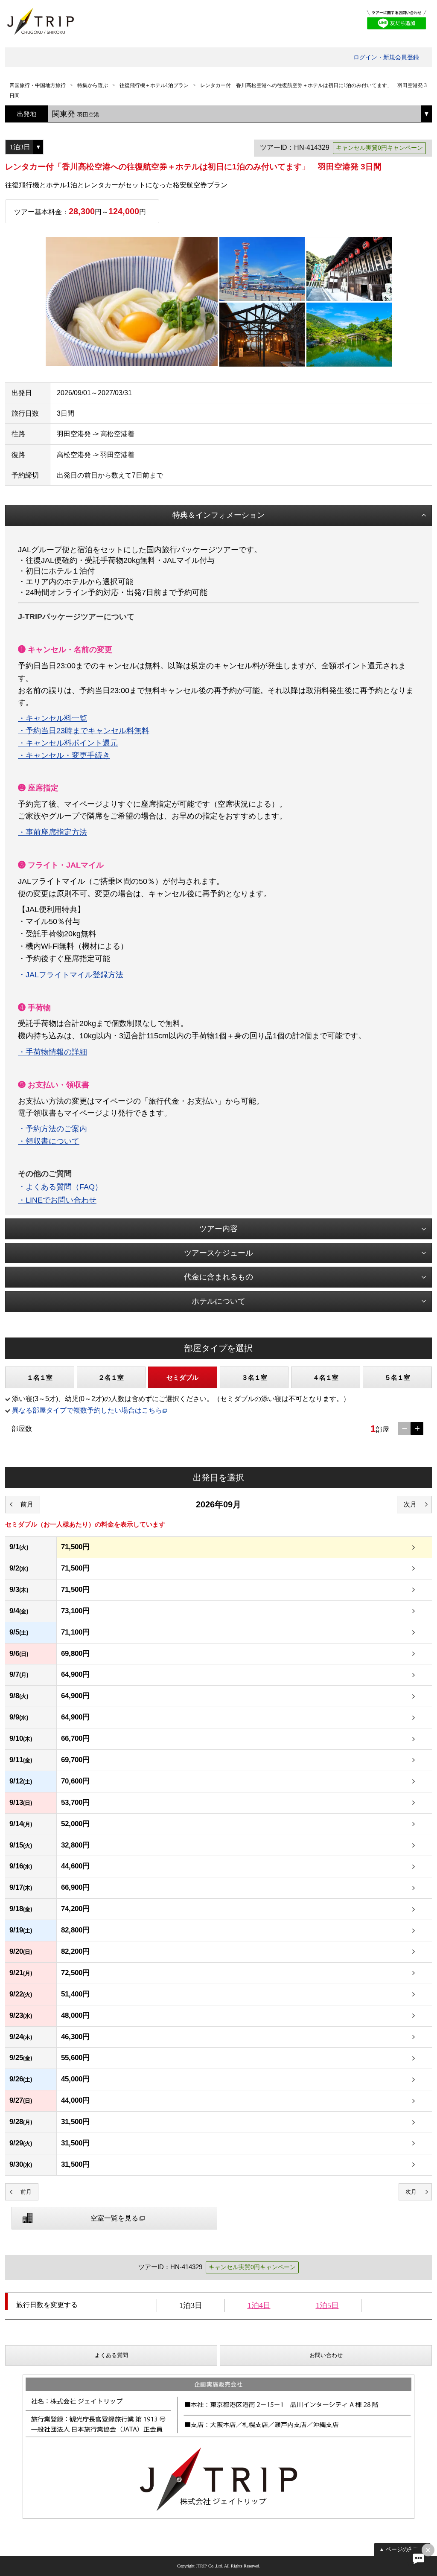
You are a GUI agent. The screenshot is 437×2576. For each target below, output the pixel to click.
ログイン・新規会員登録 (386, 57)
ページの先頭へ (405, 2549)
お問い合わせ (326, 2355)
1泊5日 (327, 2305)
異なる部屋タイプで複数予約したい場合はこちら (87, 1410)
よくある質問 (111, 2355)
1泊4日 (259, 2305)
